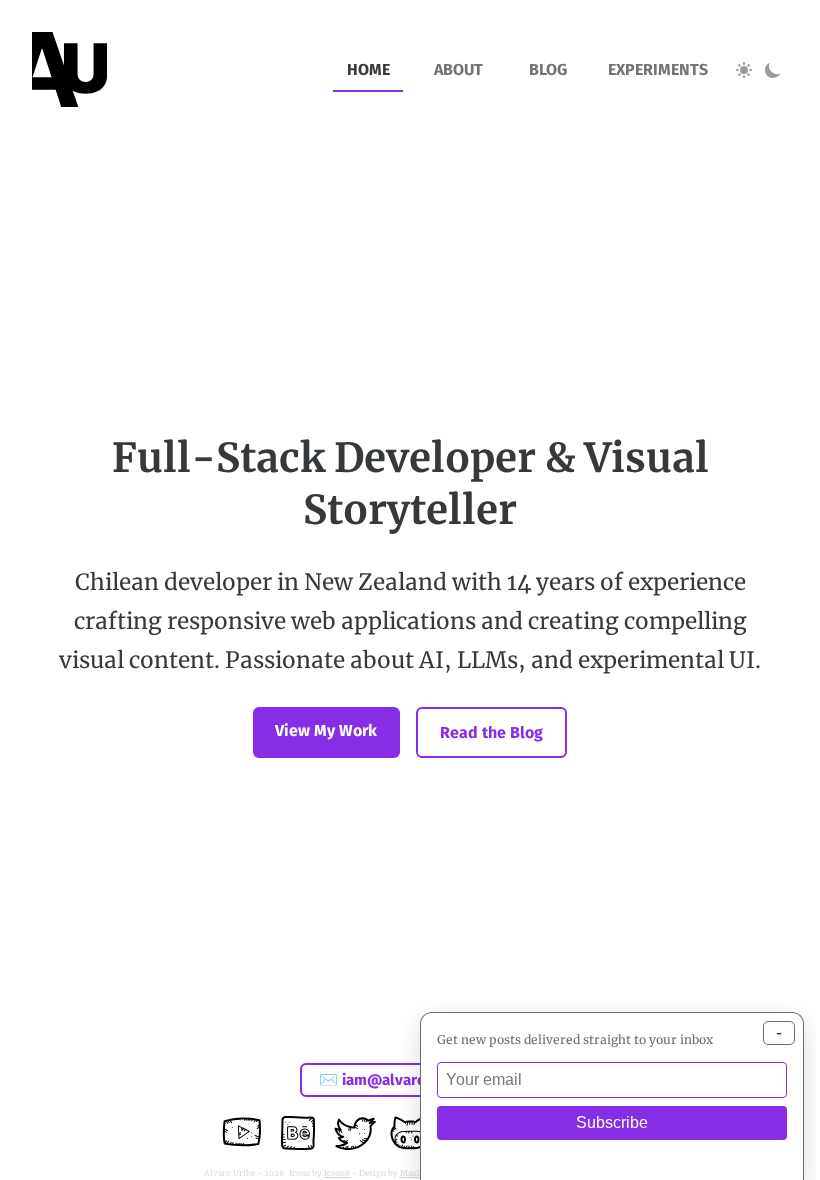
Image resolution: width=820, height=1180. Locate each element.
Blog (548, 69)
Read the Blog (491, 732)
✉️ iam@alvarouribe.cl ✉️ (410, 1080)
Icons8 (337, 1173)
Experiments (658, 69)
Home (368, 69)
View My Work (326, 730)
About (458, 69)
